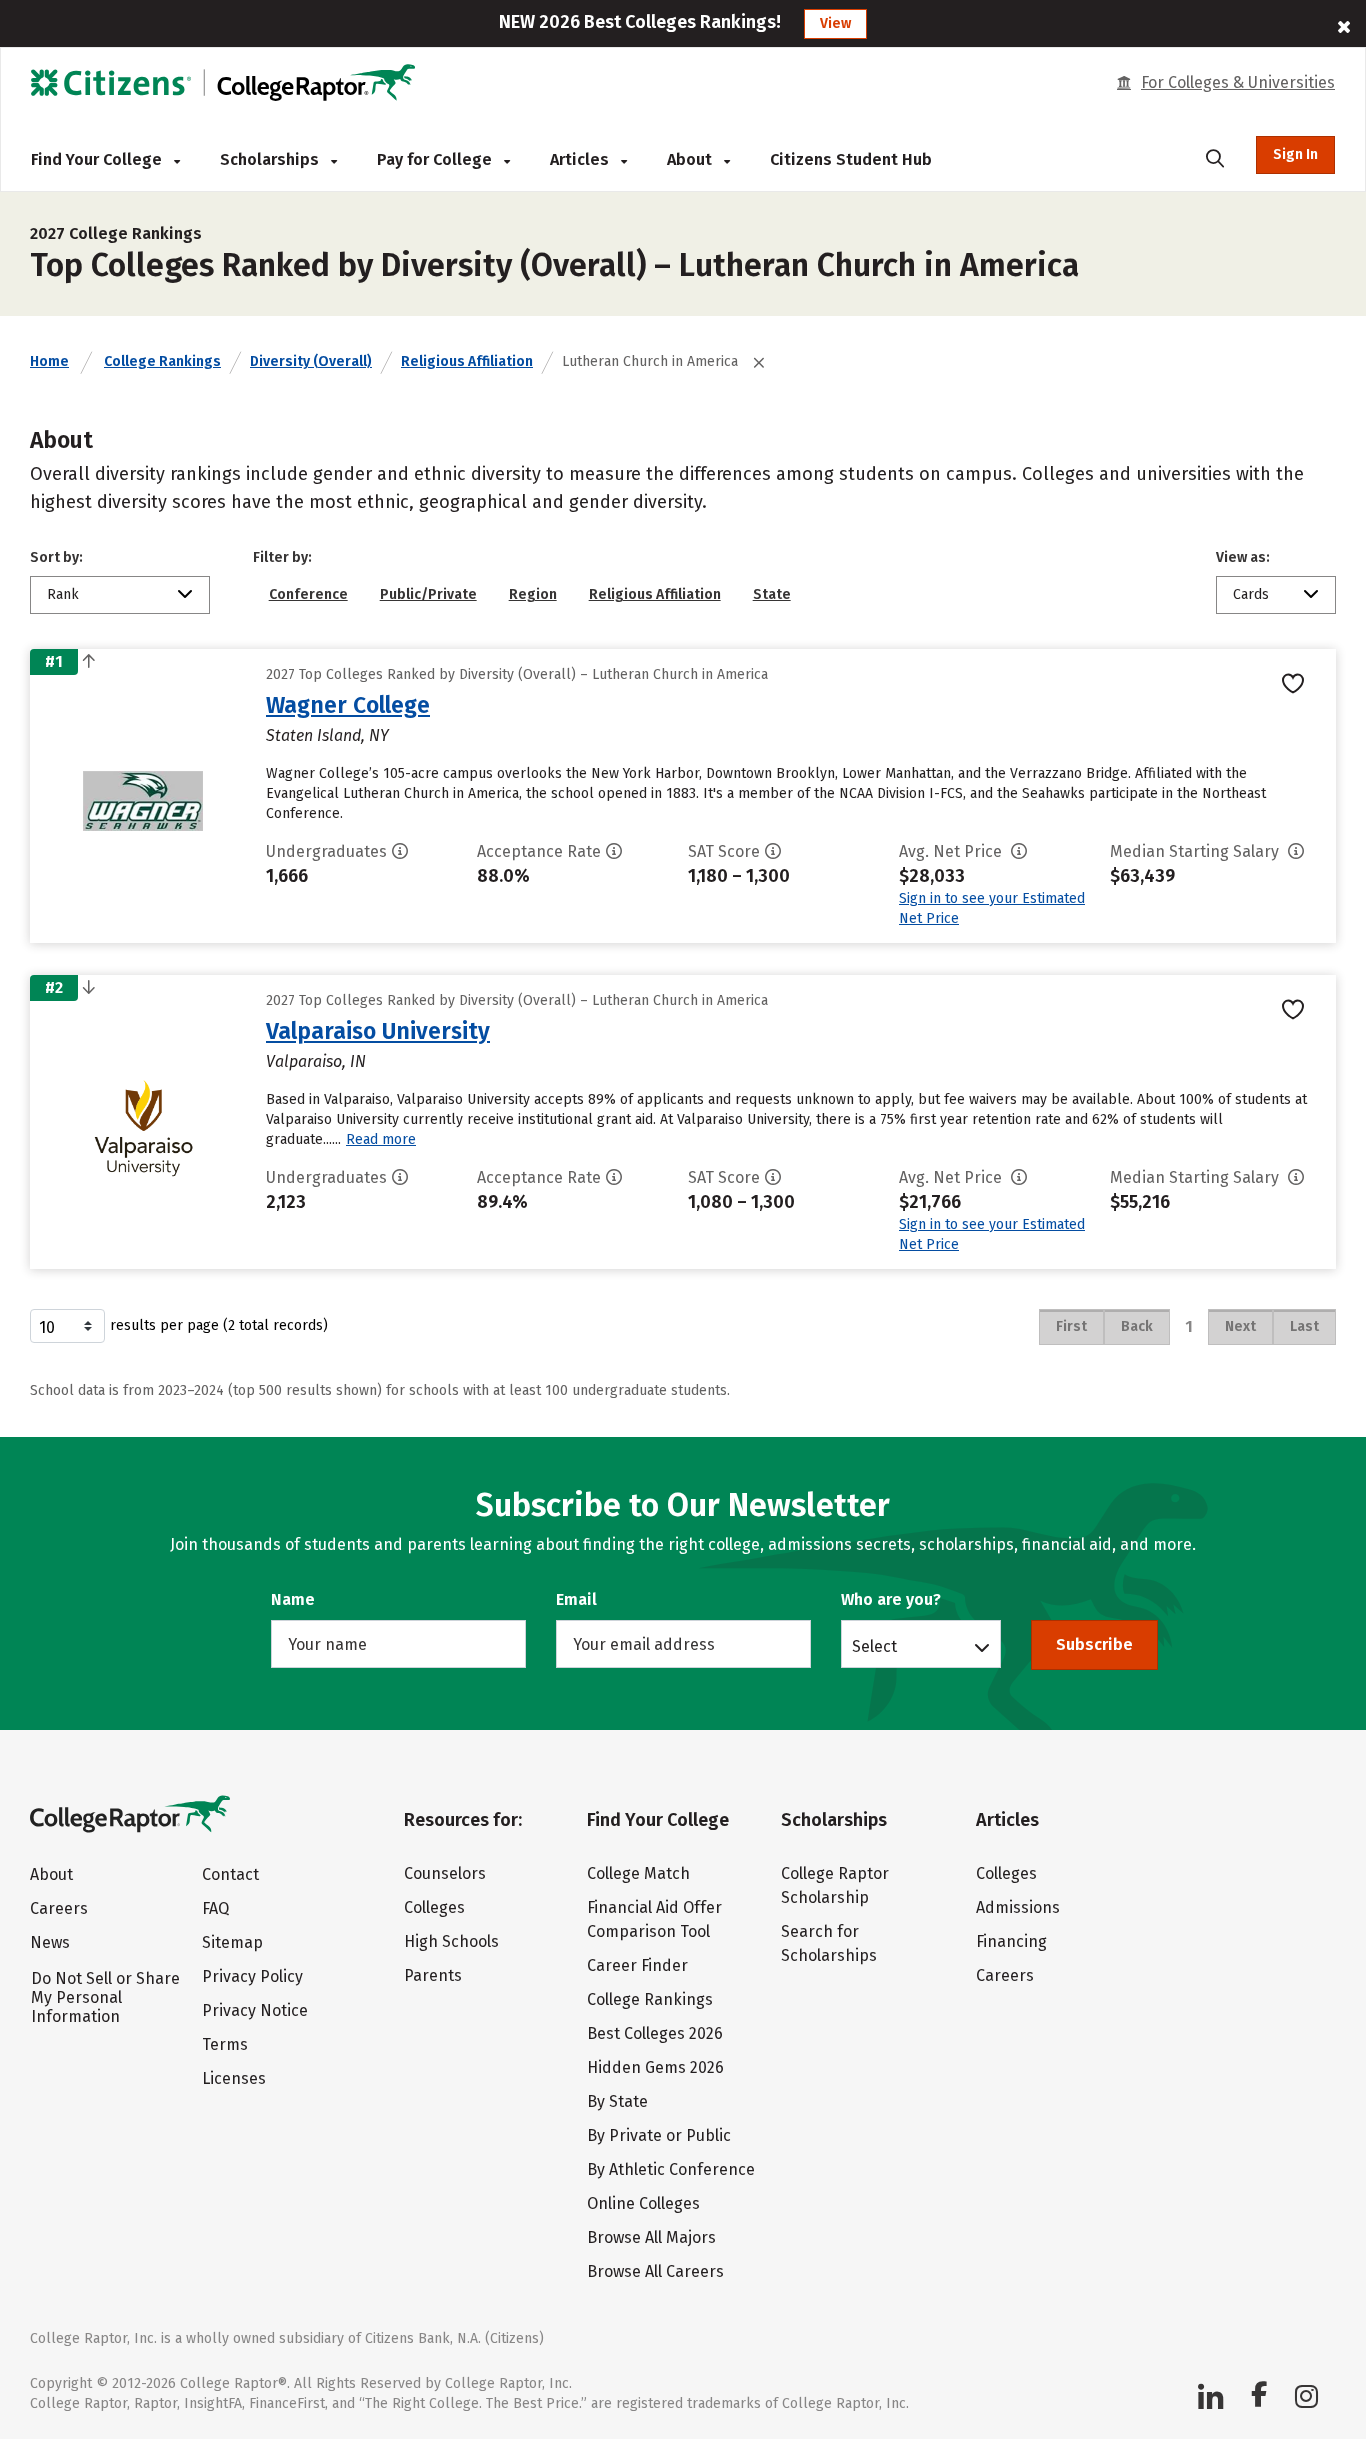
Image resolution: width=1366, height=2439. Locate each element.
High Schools (451, 1941)
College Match (638, 1873)
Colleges (434, 1907)
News (50, 1942)
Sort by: (56, 557)
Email (576, 1599)
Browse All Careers (655, 2271)
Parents (433, 1975)
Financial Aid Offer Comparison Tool (654, 1919)
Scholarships (271, 159)
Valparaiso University (378, 1031)
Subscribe (1094, 1644)
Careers (59, 1908)
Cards (1251, 594)
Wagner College (348, 705)
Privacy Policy (252, 1976)
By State (617, 2101)
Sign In (1295, 154)
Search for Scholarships (829, 1943)
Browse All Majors (651, 2237)
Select (874, 1646)
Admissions (1018, 1907)
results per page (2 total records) (219, 1325)
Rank (63, 594)
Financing (1011, 1941)
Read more (381, 1139)
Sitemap (232, 1942)
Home (49, 361)
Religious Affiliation (467, 361)
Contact (230, 1874)
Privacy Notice (255, 2010)
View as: (1243, 557)
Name (293, 1599)
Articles (581, 159)
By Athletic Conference (671, 2169)
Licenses (234, 2078)
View (835, 23)
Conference (308, 594)
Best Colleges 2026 (655, 2033)
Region (533, 594)
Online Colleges (643, 2203)
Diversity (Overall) (311, 361)
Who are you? (891, 1599)
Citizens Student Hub (851, 159)
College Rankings (162, 361)
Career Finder (637, 1965)
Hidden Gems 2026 (655, 2067)
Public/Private (428, 594)
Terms (225, 2044)
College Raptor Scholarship (835, 1885)
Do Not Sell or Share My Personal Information (105, 1997)
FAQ (215, 1908)
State (772, 594)
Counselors (445, 1873)
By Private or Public (659, 2135)
